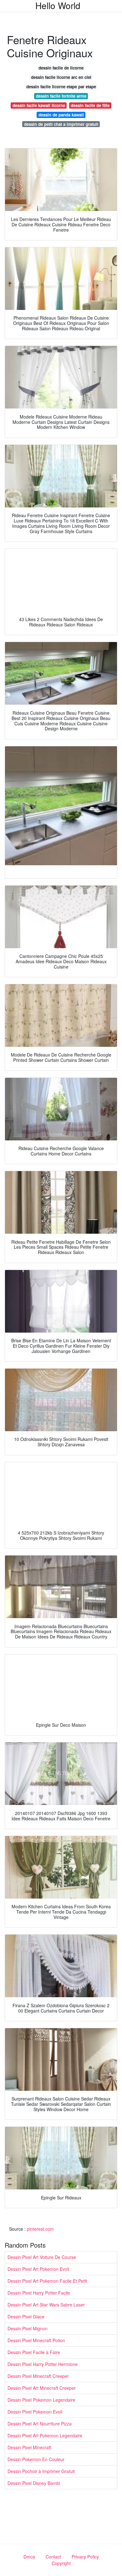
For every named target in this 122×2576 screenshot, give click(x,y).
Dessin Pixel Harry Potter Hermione (43, 2364)
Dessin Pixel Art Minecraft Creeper (42, 2388)
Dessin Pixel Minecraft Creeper (38, 2376)
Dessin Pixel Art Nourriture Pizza (40, 2424)
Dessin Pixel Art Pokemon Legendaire (45, 2435)
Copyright (61, 2563)
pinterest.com (40, 2229)
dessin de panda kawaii (61, 115)
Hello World (58, 5)
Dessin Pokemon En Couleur (36, 2459)
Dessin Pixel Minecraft (29, 2447)
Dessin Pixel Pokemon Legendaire (41, 2400)
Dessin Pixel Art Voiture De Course (42, 2257)
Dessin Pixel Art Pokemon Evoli (38, 2269)
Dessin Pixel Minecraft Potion (36, 2340)
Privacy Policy (85, 2557)
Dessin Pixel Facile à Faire (34, 2352)
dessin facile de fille (90, 105)
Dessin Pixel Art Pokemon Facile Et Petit (47, 2281)
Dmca (29, 2557)
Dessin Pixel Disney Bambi (34, 2483)
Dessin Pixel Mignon (28, 2328)
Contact (53, 2557)
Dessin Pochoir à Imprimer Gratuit (41, 2471)
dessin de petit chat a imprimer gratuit (61, 124)
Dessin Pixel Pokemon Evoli (35, 2412)
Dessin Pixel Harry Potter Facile (39, 2293)
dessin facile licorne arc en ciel (61, 77)
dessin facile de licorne (61, 68)
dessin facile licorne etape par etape (61, 87)
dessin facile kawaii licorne (39, 105)
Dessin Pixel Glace (26, 2316)
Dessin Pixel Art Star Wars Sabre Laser (46, 2305)
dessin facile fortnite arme (61, 96)
